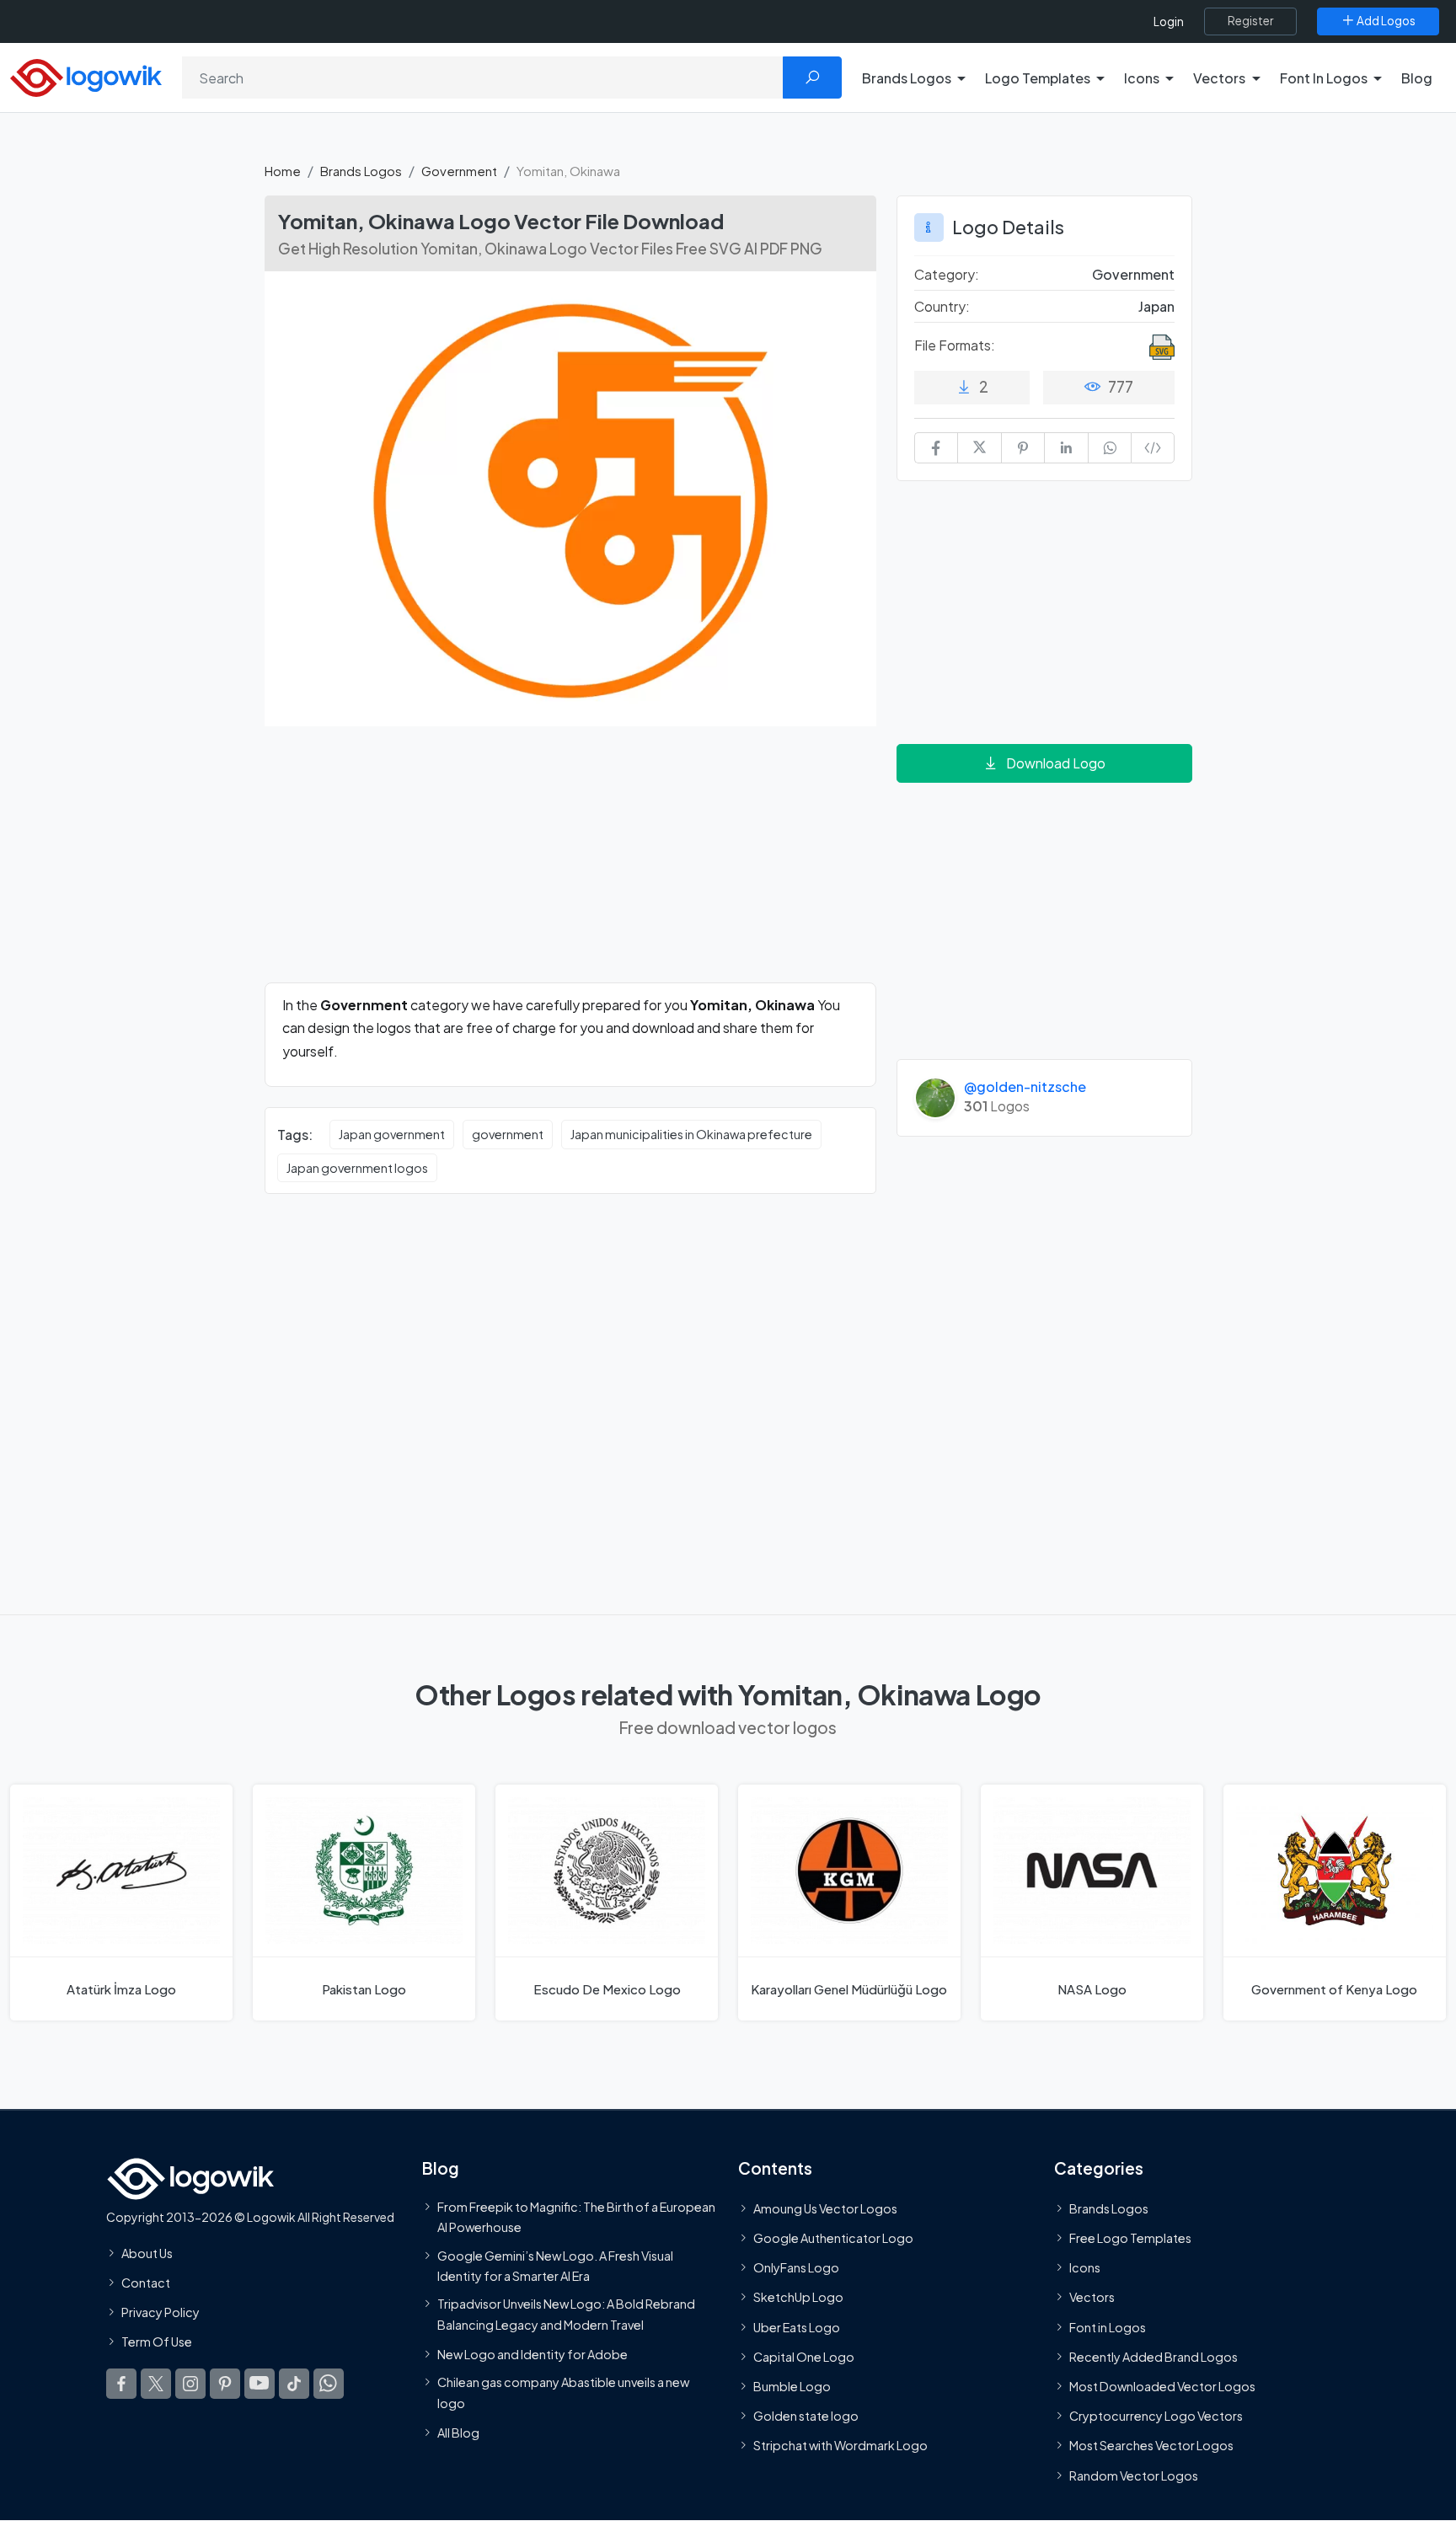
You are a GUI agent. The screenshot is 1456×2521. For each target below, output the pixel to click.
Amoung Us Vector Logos (825, 2208)
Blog (1417, 78)
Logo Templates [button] (1038, 78)
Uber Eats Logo (797, 2327)
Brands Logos (361, 171)
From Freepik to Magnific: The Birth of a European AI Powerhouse (576, 2217)
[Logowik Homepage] (86, 75)
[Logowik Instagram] (190, 2384)
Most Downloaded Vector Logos (1162, 2386)
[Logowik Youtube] (260, 2384)
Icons (1085, 2268)
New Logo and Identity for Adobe (533, 2354)
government (508, 1134)
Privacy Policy (161, 2312)
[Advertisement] (570, 864)
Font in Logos (1108, 2327)
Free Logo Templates (1130, 2238)
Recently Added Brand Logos (1154, 2357)
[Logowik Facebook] (121, 2384)
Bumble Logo (792, 2386)
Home (283, 171)
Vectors (1092, 2298)
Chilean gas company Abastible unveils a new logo (563, 2392)
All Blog (458, 2433)
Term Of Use (157, 2342)
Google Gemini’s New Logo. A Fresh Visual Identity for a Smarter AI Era (555, 2266)
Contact (146, 2283)
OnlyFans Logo (796, 2268)
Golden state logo (806, 2416)
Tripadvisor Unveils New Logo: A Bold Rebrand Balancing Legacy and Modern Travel (566, 2314)
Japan (1156, 306)
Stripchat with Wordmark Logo (840, 2446)
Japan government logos (357, 1168)
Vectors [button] (1219, 78)
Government (459, 171)
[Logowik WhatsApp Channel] (329, 2384)
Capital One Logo (804, 2357)
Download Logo (1056, 763)
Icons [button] (1142, 78)
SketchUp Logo (798, 2298)
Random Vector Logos (1134, 2476)
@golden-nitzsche (1025, 1087)
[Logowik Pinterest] (225, 2384)
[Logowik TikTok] (294, 2384)
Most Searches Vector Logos (1151, 2446)
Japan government (392, 1134)
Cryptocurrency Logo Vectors (1156, 2416)
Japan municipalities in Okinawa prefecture (691, 1134)
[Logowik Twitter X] (156, 2384)
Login (1169, 21)
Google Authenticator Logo (833, 2238)
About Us (147, 2253)
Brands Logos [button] (907, 78)
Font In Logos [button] (1324, 78)
